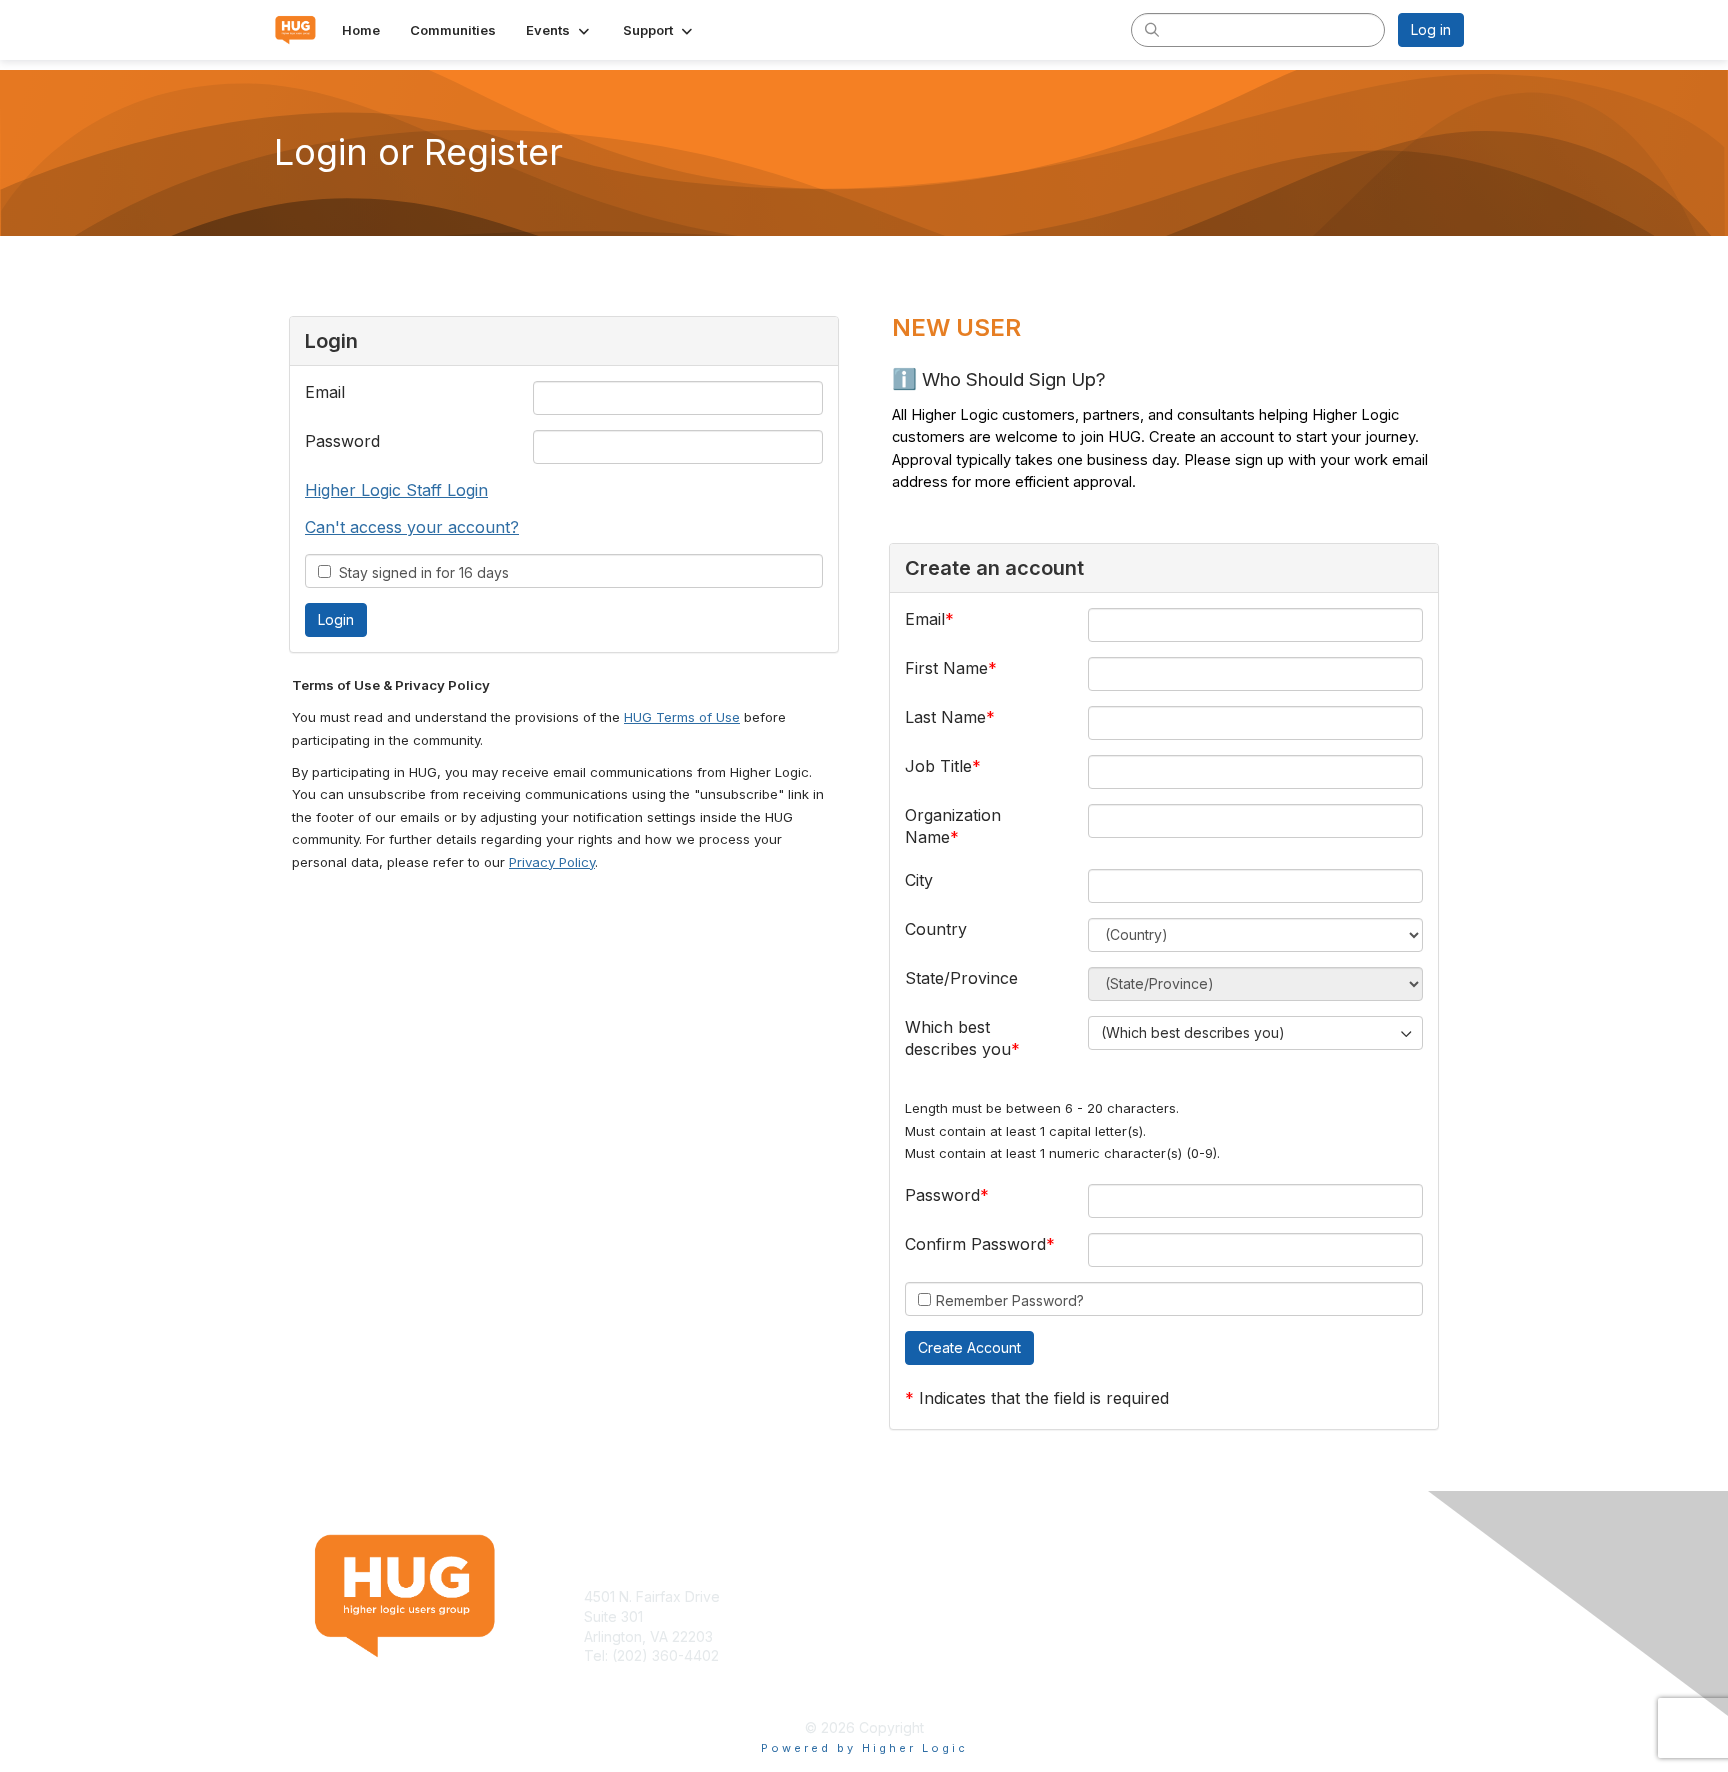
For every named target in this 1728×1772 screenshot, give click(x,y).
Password (342, 441)
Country (936, 929)
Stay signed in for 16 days (420, 572)
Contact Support (638, 1675)
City (919, 880)
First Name (946, 668)
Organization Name (953, 826)
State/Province (961, 978)
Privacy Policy (552, 862)
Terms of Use (1205, 1596)
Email (325, 392)
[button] (559, 30)
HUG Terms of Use (682, 717)
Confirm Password (975, 1244)
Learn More (910, 1616)
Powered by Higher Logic (864, 1748)
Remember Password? (1010, 1300)
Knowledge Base (928, 1596)
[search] (1152, 29)
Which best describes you (958, 1038)
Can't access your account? (412, 527)
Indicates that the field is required (1044, 1398)
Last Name (945, 717)
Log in (1431, 29)
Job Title (938, 766)
